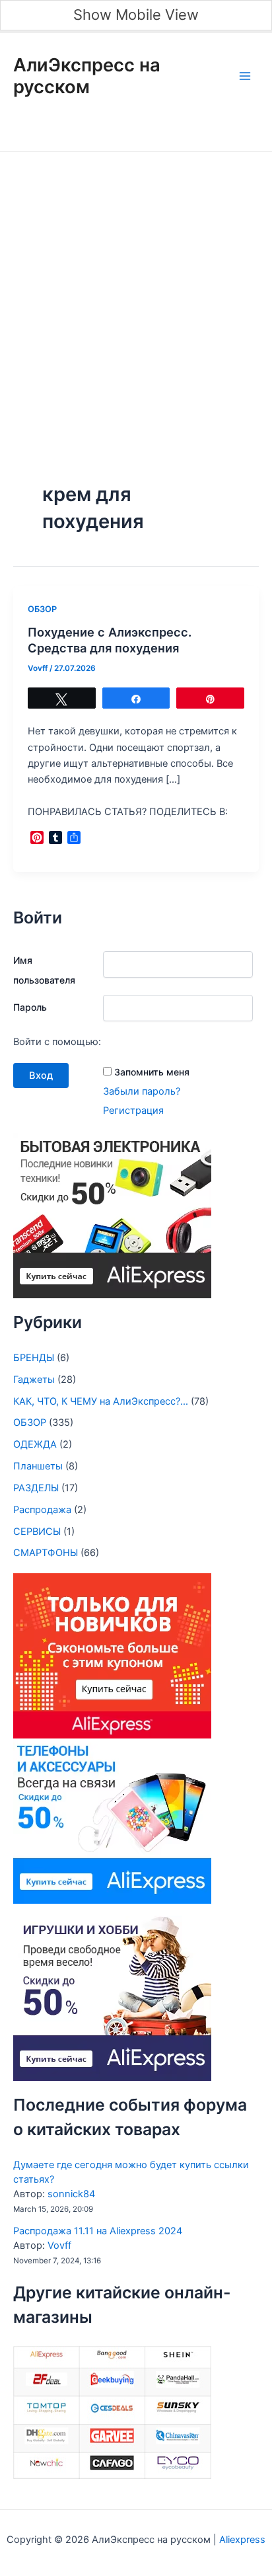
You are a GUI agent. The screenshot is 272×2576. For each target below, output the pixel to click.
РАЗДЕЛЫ (36, 1488)
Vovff (59, 2245)
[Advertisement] (136, 295)
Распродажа (42, 1510)
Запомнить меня (152, 1072)
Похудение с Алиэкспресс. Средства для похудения (110, 640)
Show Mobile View (136, 15)
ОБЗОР (42, 609)
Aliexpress (241, 2540)
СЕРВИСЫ (37, 1532)
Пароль (30, 1007)
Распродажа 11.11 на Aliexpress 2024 (98, 2231)
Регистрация (133, 1111)
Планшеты (38, 1466)
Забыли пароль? (142, 1091)
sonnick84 (71, 2194)
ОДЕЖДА (35, 1444)
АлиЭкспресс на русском (87, 76)
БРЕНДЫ (34, 1358)
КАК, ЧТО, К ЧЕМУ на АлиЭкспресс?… (101, 1401)
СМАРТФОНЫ (46, 1553)
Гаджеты (34, 1380)
